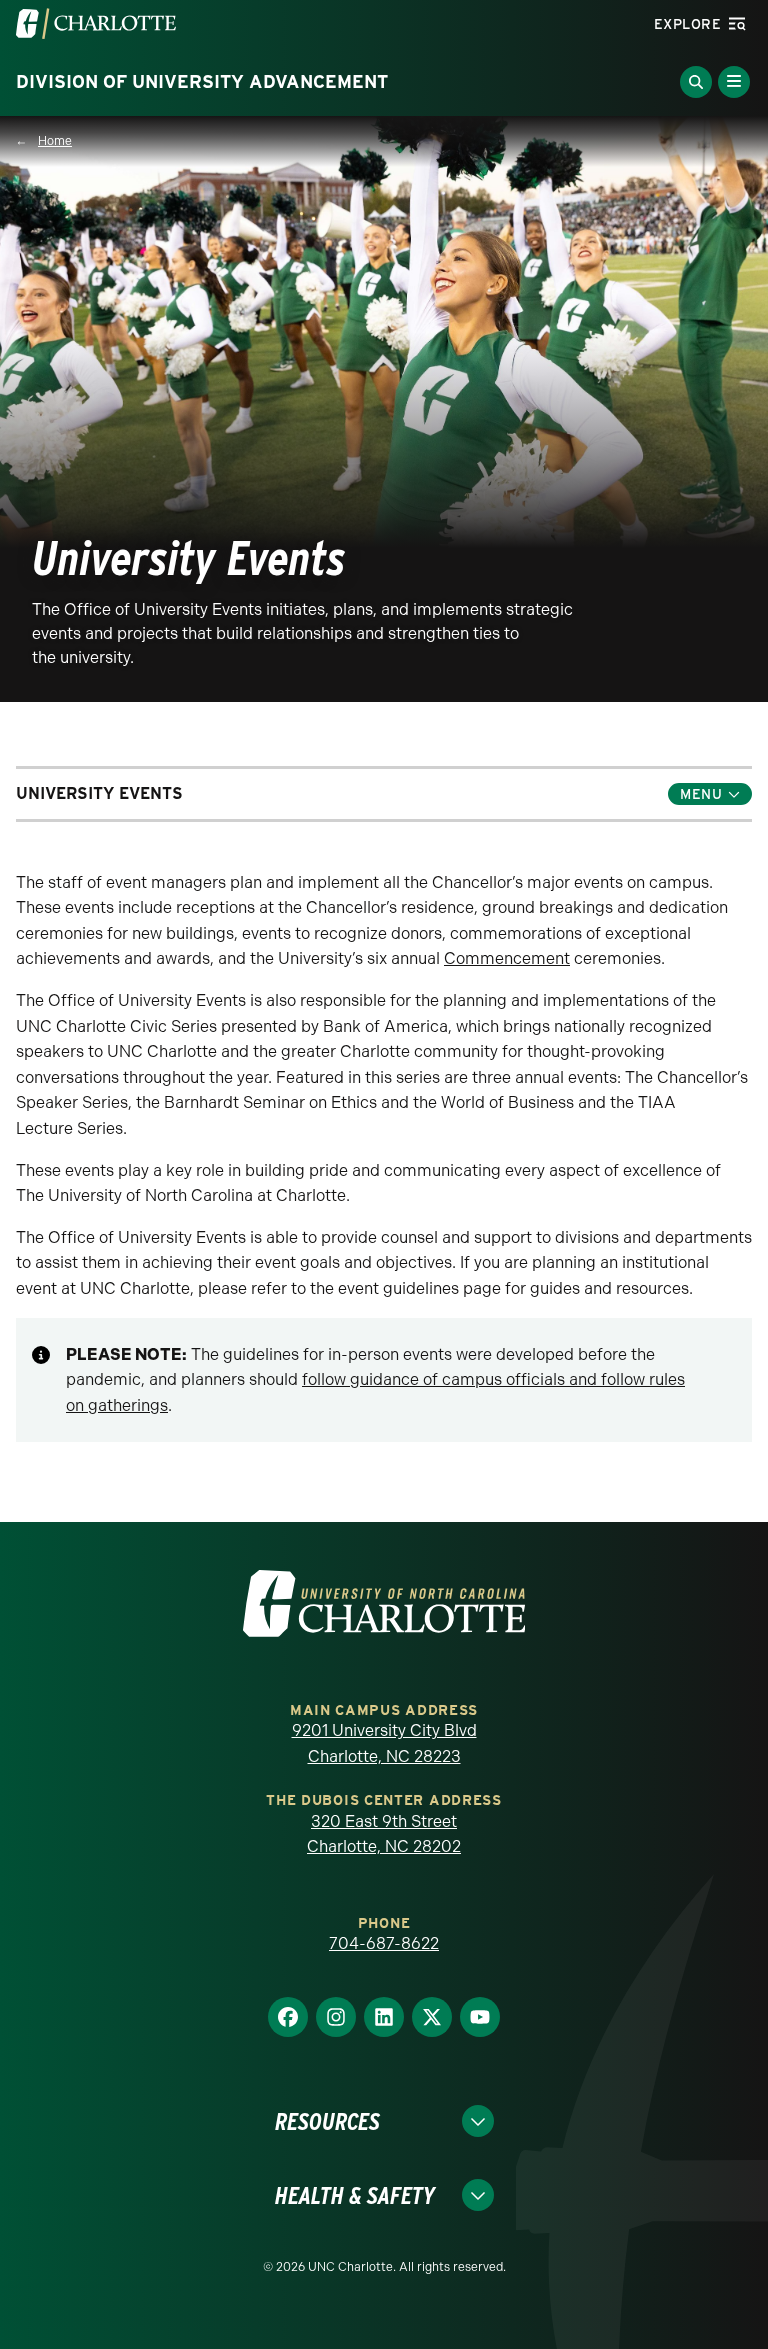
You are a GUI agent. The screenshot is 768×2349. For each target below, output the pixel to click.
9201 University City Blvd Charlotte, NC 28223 (384, 1743)
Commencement (507, 958)
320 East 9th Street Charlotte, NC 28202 (384, 1834)
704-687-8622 (384, 1943)
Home (55, 141)
